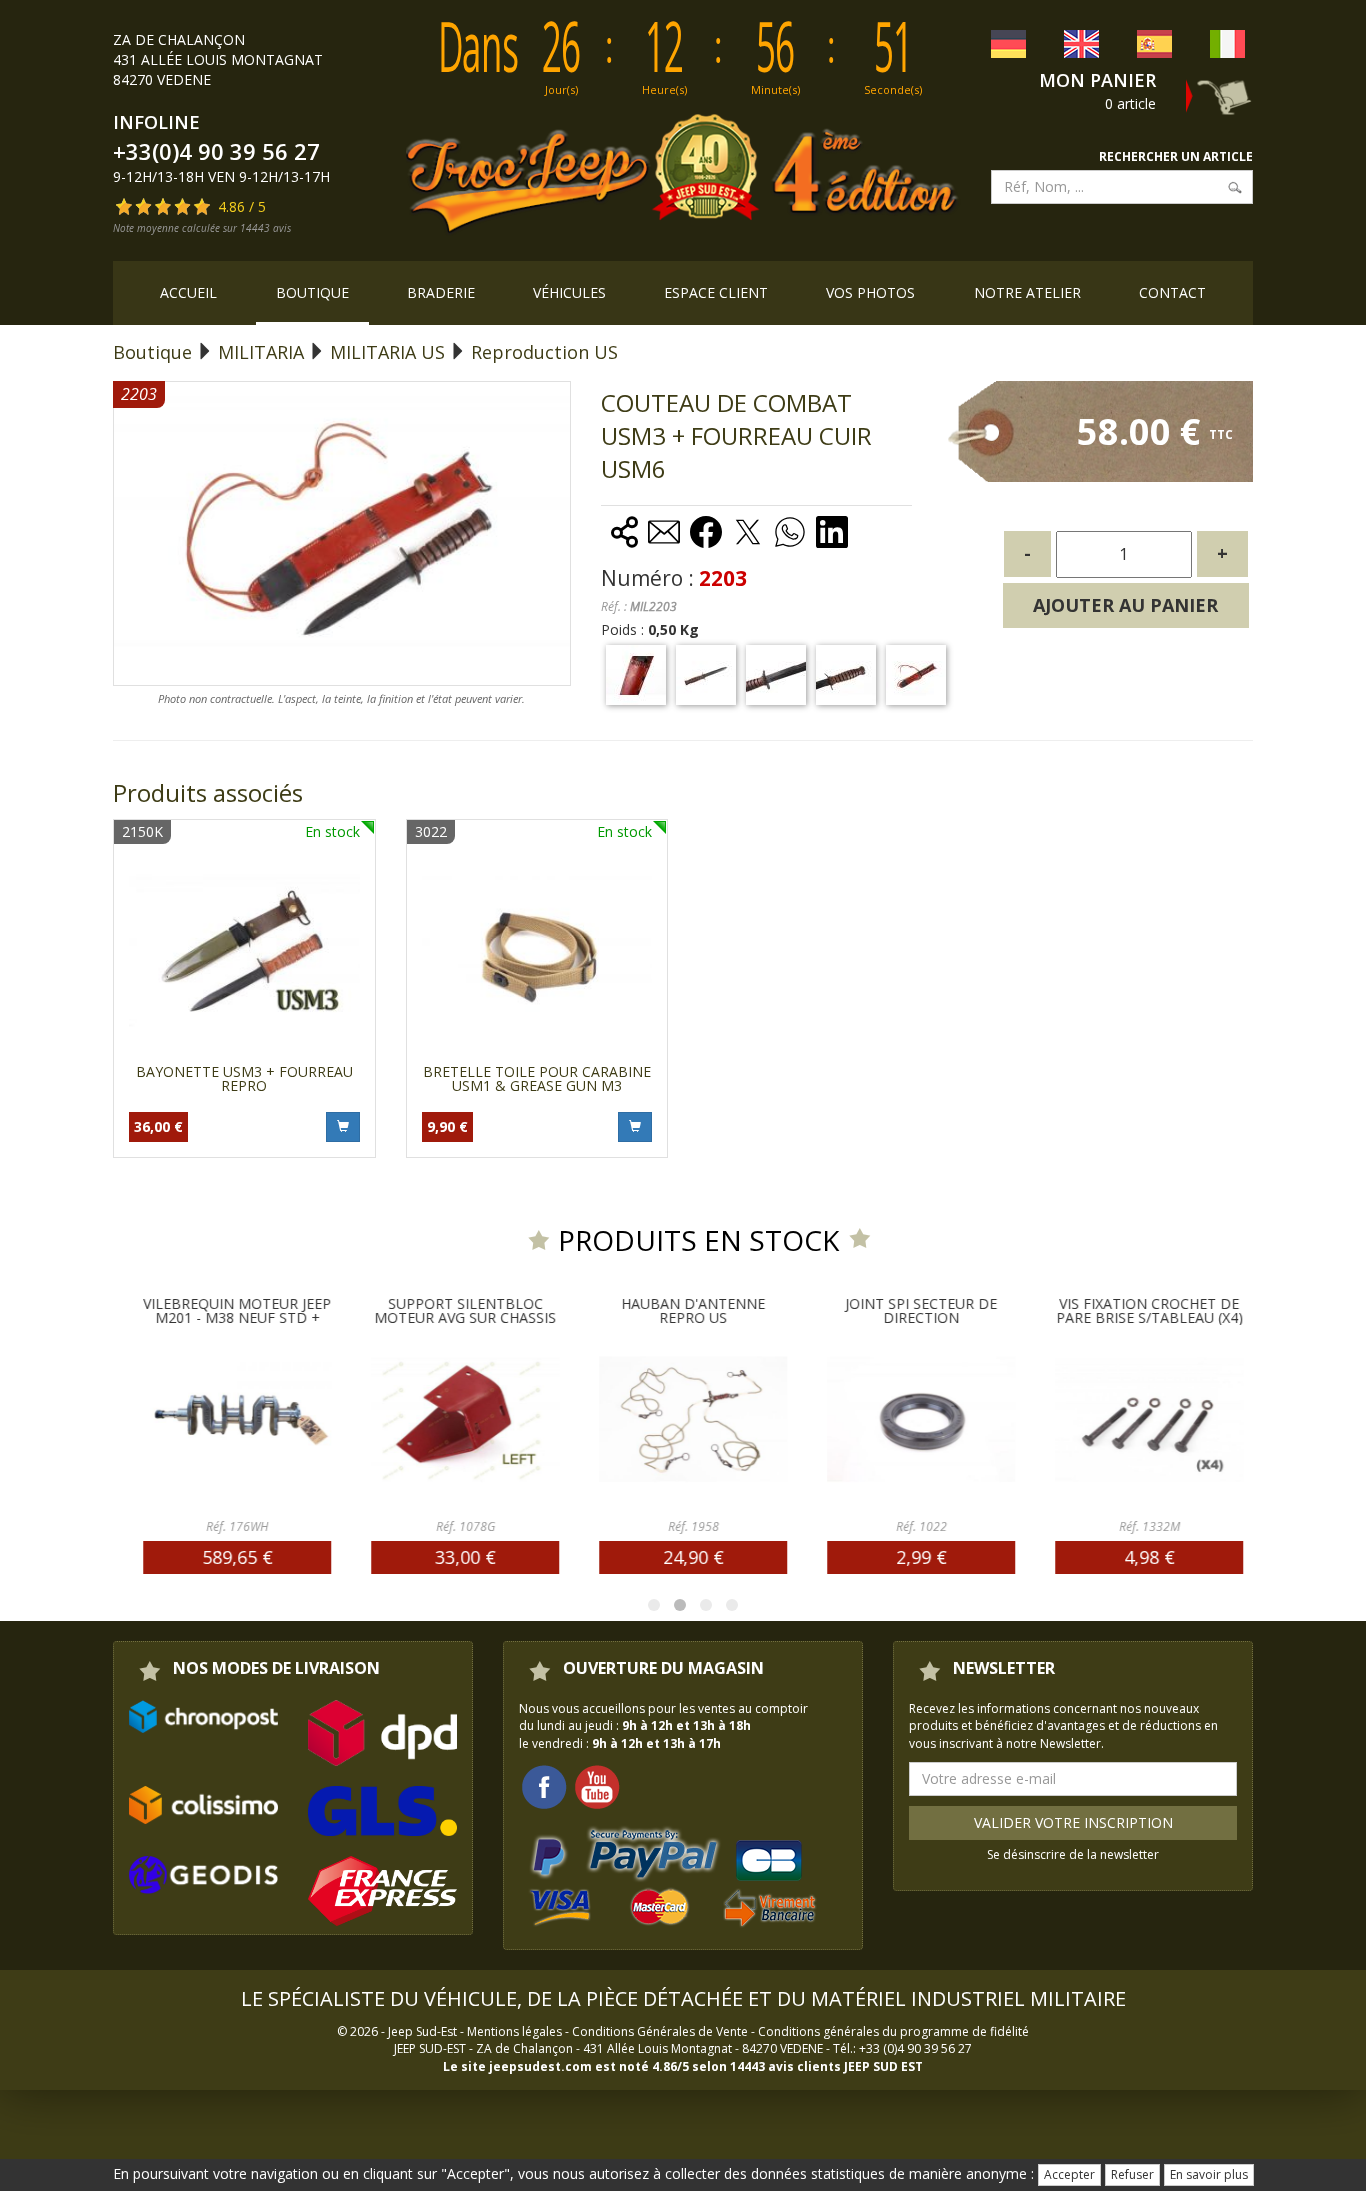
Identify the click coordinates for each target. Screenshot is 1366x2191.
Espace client (716, 292)
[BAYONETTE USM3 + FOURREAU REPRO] (244, 950)
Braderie (441, 292)
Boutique (312, 292)
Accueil (188, 292)
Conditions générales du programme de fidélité (893, 2031)
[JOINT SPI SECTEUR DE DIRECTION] (921, 1419)
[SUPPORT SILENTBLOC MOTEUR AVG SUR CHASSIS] (465, 1419)
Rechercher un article (1176, 156)
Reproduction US (544, 352)
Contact (1172, 292)
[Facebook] (544, 1785)
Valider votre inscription (1073, 1822)
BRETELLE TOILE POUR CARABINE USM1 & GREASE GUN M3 (537, 1078)
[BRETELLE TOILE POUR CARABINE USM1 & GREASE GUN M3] (537, 950)
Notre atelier (1027, 292)
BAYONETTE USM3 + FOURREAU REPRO (244, 1078)
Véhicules (569, 292)
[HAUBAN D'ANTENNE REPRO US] (693, 1419)
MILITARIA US (387, 352)
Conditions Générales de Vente (660, 2031)
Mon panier (1097, 80)
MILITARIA (261, 352)
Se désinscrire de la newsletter (1073, 1854)
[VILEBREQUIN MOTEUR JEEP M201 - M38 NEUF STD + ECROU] (237, 1419)
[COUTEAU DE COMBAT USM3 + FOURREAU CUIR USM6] (636, 675)
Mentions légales (514, 2031)
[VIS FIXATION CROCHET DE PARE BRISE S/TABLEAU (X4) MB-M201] (1149, 1419)
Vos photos (870, 292)
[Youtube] (597, 1785)
